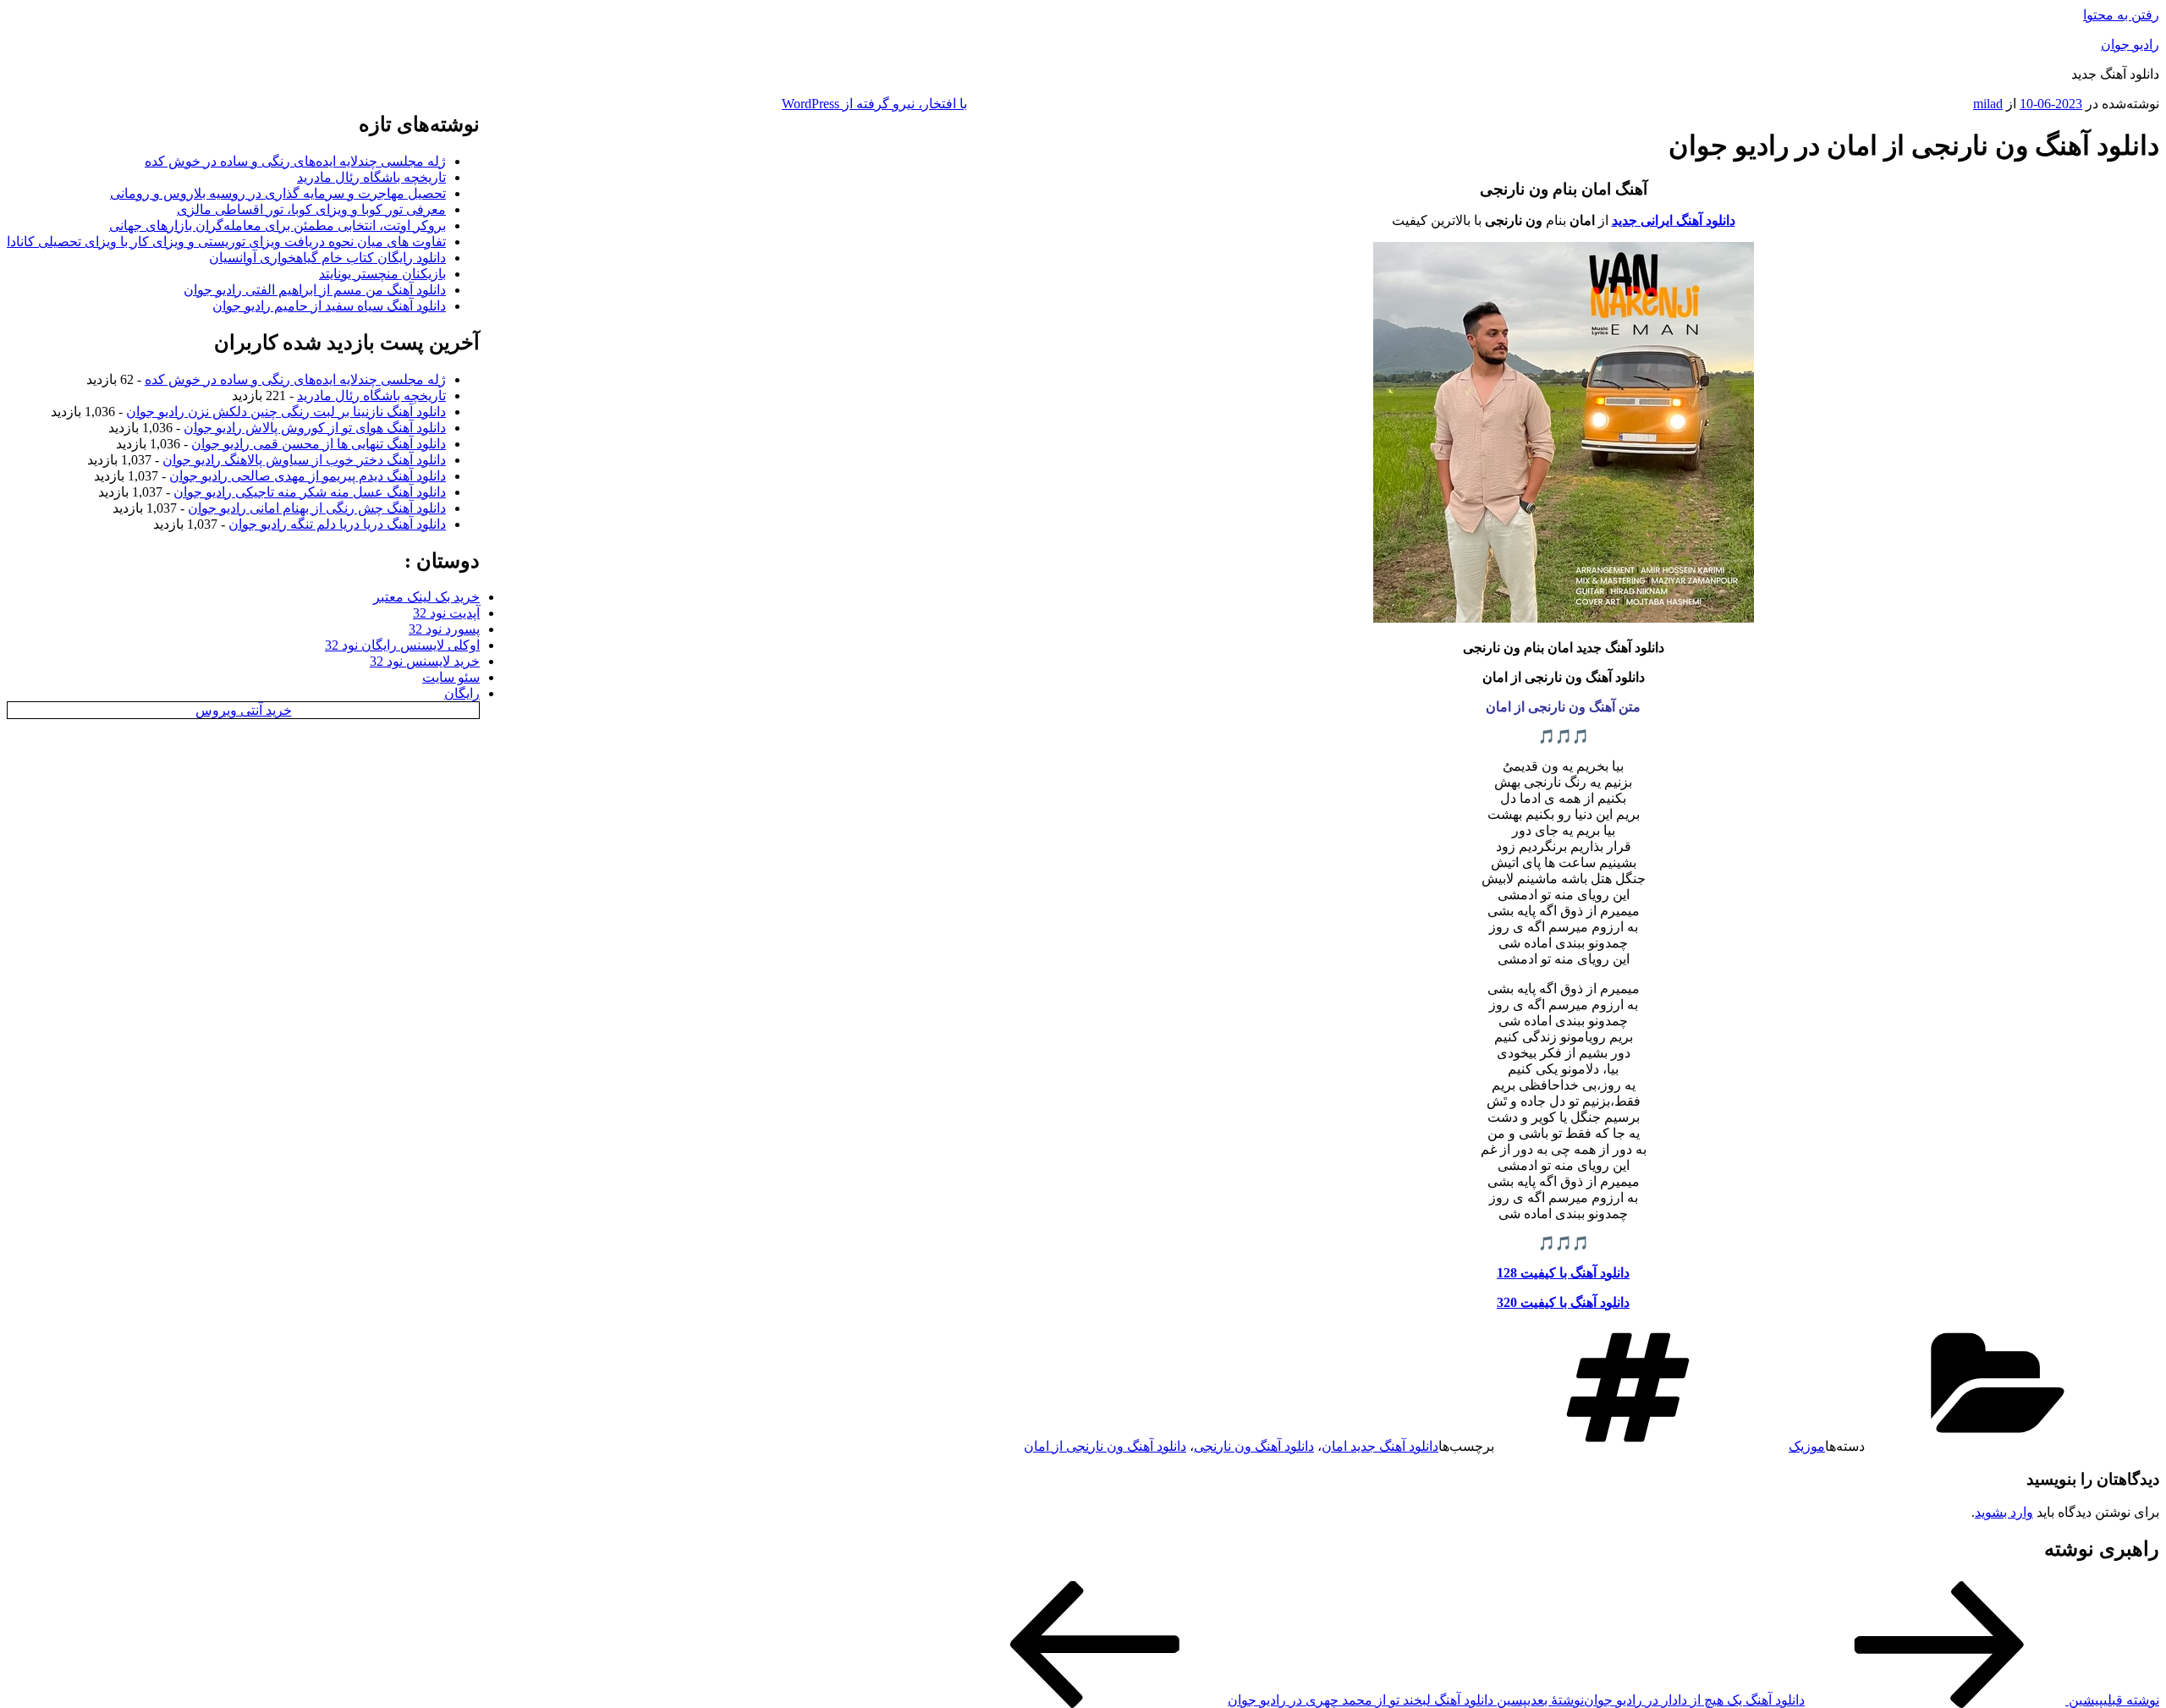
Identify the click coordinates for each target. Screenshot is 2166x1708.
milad (1988, 104)
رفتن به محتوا (2121, 15)
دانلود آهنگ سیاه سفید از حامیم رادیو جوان (329, 306)
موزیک (1807, 1446)
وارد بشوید (2004, 1512)
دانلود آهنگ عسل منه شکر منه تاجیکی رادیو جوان (310, 492)
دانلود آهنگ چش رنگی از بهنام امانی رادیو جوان (317, 508)
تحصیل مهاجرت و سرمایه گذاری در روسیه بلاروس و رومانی (278, 193)
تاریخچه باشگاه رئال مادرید (371, 177)
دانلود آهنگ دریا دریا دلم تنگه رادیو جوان (337, 524)
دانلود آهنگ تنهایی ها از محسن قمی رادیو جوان (319, 444)
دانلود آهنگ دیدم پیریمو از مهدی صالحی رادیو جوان (308, 476)
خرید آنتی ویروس (244, 710)
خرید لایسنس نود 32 (425, 661)
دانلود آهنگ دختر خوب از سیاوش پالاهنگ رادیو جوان (304, 460)
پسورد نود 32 (444, 629)
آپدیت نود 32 (446, 613)
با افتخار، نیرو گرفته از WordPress (874, 104)
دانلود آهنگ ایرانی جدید (1674, 220)
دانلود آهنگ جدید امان (1380, 1446)
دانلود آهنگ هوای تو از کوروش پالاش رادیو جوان (315, 428)
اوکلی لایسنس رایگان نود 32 (402, 645)
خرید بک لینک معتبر (426, 597)
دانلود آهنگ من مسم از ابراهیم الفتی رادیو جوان (315, 290)
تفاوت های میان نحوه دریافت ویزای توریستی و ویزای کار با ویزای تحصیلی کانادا (226, 242)
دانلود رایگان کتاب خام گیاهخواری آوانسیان (327, 258)
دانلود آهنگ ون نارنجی (1254, 1446)
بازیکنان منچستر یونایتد (382, 274)
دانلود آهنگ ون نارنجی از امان (1105, 1446)
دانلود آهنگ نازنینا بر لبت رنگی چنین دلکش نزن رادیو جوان (286, 412)
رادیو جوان (2130, 44)
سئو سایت (451, 677)
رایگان (462, 693)
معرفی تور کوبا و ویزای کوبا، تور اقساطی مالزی (311, 209)
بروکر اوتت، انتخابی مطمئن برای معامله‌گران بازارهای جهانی (278, 225)
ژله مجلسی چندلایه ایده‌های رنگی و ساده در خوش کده (295, 161)
